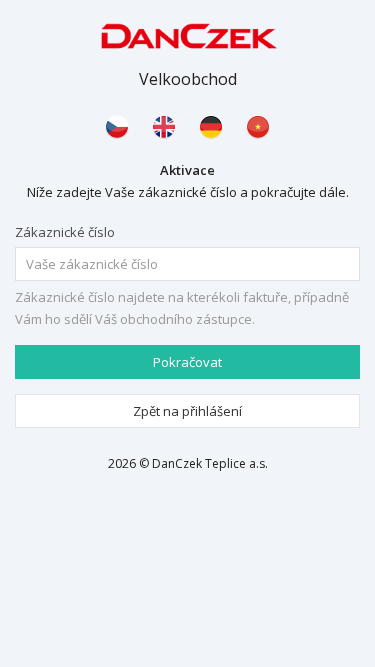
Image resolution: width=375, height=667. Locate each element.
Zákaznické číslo (65, 232)
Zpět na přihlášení (187, 411)
